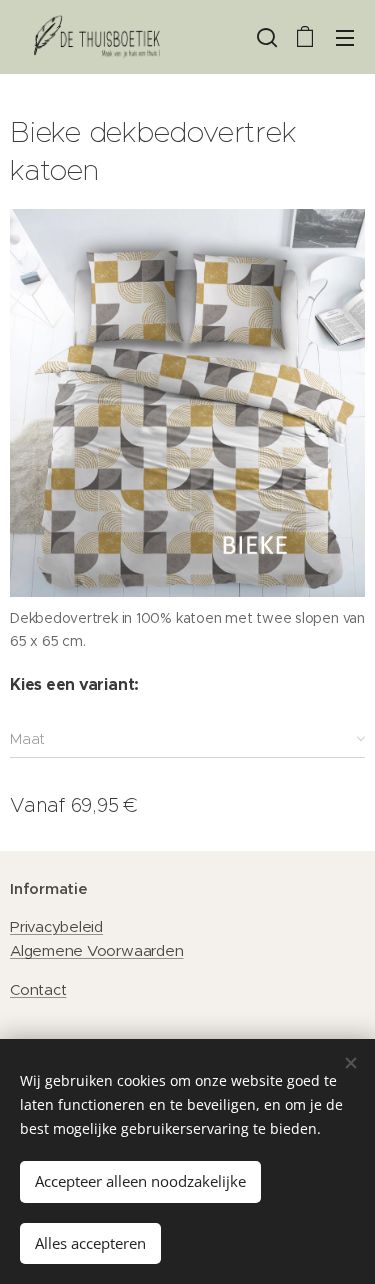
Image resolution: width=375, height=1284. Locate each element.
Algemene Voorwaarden (96, 950)
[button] (265, 37)
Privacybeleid (56, 926)
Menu (345, 37)
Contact (38, 989)
